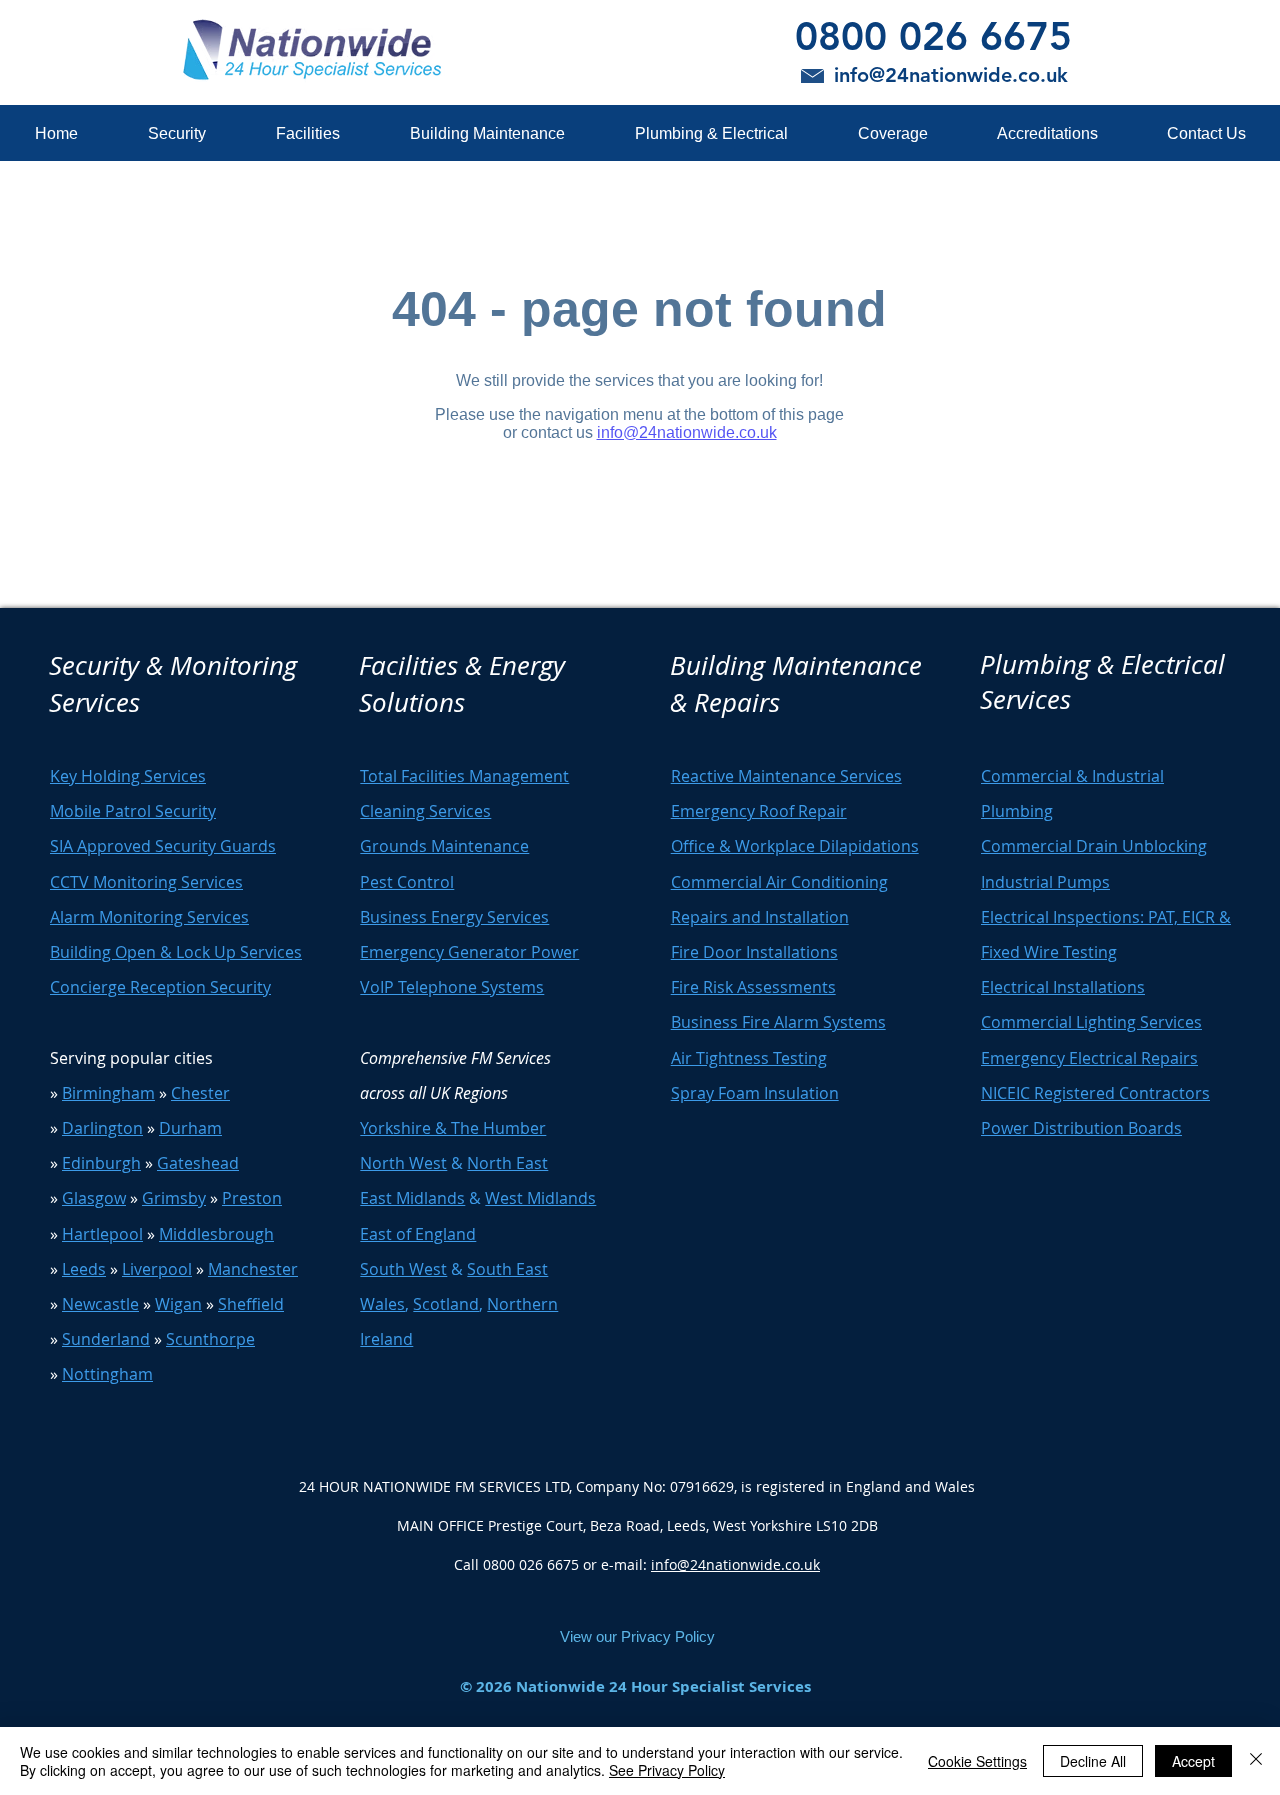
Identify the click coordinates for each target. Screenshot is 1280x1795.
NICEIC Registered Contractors (1095, 1093)
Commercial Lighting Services (1091, 1022)
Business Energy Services (454, 917)
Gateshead (198, 1163)
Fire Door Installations (754, 952)
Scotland (446, 1304)
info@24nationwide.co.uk (735, 1564)
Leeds (84, 1269)
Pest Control (407, 882)
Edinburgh (101, 1163)
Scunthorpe (210, 1339)
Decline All (1093, 1761)
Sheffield (251, 1304)
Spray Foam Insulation (755, 1093)
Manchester (253, 1269)
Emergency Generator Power (469, 952)
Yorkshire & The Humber (453, 1128)
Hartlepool (102, 1234)
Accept (1193, 1761)
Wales (382, 1304)
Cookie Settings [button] (977, 1761)
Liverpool (157, 1269)
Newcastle (100, 1304)
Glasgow (94, 1198)
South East (507, 1269)
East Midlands (412, 1198)
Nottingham (107, 1374)
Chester (200, 1093)
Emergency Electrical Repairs (1089, 1058)
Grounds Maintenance (444, 846)
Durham (190, 1128)
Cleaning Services (425, 811)
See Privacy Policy (667, 1770)
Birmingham (108, 1093)
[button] (176, 133)
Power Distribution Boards (1081, 1128)
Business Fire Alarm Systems (778, 1022)
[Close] (1256, 1761)
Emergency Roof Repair (759, 811)
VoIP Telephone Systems (452, 987)
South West (403, 1269)
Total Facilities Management (464, 776)
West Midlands (540, 1198)
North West (403, 1163)
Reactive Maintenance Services (786, 776)
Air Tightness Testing (749, 1058)
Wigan (178, 1304)
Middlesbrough (216, 1234)
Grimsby (174, 1198)
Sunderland (106, 1339)
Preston (252, 1198)
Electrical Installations (1063, 987)
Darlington (102, 1128)
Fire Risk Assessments (753, 987)
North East (507, 1163)
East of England (418, 1234)
